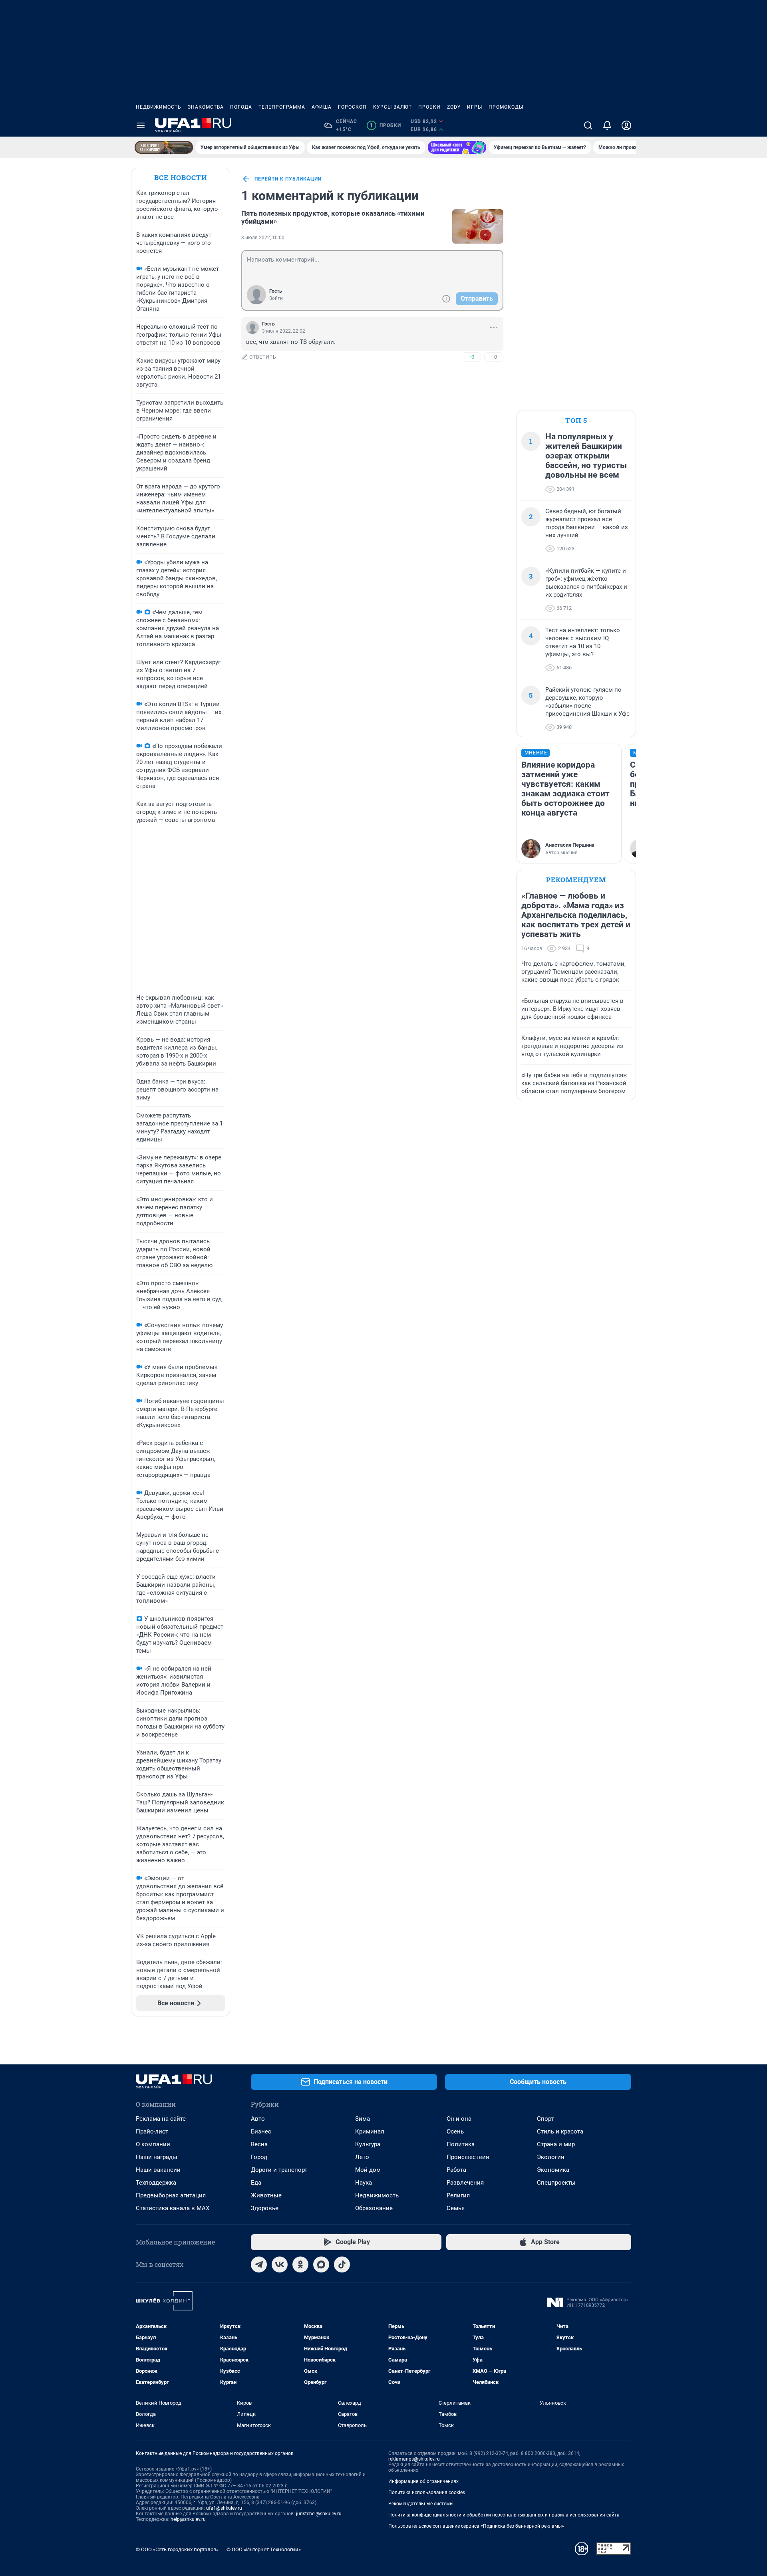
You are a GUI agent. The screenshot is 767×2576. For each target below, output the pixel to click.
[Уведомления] (607, 125)
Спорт (545, 2119)
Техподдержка (156, 2183)
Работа (456, 2170)
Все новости (181, 178)
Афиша (322, 107)
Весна (259, 2144)
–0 (494, 357)
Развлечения (465, 2183)
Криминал (370, 2131)
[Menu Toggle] (141, 125)
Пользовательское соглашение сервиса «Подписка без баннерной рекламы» (476, 2526)
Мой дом (368, 2170)
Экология (550, 2157)
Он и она (459, 2119)
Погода (241, 107)
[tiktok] (342, 2264)
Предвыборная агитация (171, 2195)
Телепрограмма (282, 107)
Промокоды (506, 107)
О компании (153, 2144)
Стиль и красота (560, 2131)
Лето (362, 2157)
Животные (266, 2195)
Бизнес (261, 2131)
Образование (374, 2208)
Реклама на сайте (161, 2119)
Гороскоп (352, 107)
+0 (471, 357)
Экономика (553, 2170)
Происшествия (468, 2157)
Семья (456, 2208)
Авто (258, 2119)
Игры (475, 107)
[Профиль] (626, 125)
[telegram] (259, 2264)
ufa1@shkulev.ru (224, 2508)
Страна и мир (556, 2144)
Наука (364, 2183)
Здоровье (265, 2208)
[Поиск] (588, 125)
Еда (256, 2183)
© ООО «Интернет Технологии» (264, 2549)
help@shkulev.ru (188, 2519)
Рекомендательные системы (421, 2504)
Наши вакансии (158, 2170)
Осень (455, 2131)
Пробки (429, 107)
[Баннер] (164, 147)
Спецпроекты (556, 2183)
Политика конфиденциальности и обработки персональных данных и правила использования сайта (504, 2515)
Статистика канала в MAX (173, 2208)
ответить (263, 357)
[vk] (280, 2264)
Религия (458, 2195)
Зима (363, 2119)
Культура (368, 2144)
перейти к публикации (288, 179)
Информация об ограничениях (423, 2481)
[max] (321, 2264)
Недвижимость (159, 107)
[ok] (300, 2264)
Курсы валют (392, 107)
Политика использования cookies (427, 2493)
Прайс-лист (152, 2131)
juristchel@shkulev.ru (319, 2514)
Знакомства (206, 107)
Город (259, 2157)
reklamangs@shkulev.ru (414, 2459)
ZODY (454, 107)
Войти (276, 298)
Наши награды (157, 2157)
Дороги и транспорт (279, 2170)
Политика (461, 2144)
